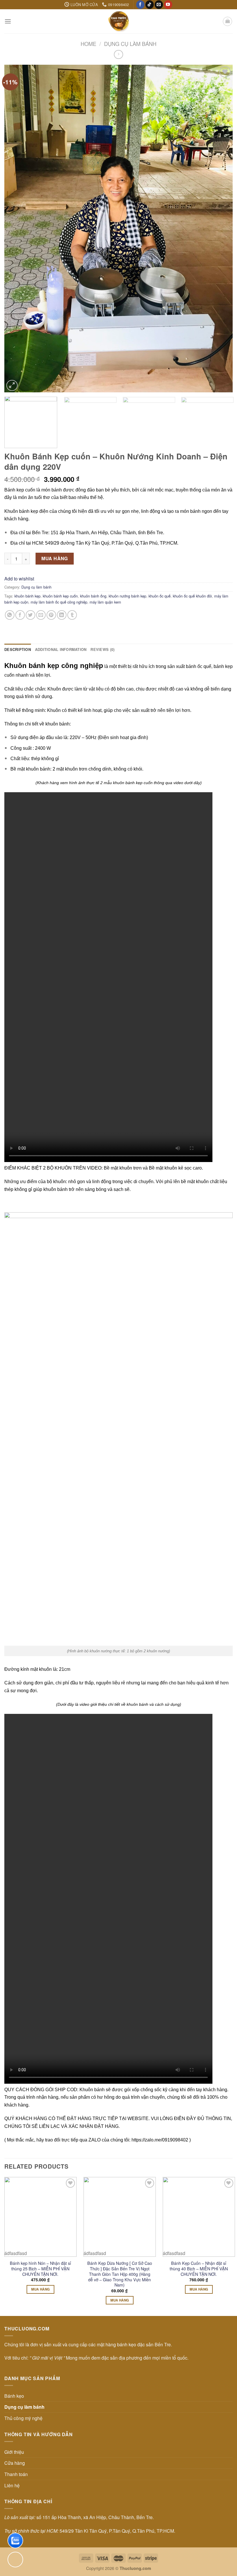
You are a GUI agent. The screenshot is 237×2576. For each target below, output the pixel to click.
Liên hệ (12, 2485)
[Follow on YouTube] (168, 5)
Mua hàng (55, 558)
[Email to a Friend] (41, 615)
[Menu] (8, 21)
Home (88, 44)
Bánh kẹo (14, 2396)
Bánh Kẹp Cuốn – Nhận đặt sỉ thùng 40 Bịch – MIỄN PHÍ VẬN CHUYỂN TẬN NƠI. (199, 2269)
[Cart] (227, 21)
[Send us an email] (159, 5)
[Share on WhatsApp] (10, 615)
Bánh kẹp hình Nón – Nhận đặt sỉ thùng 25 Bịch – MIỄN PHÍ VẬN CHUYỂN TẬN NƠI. (40, 2269)
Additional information (61, 649)
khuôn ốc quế (160, 596)
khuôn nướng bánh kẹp (127, 596)
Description (18, 649)
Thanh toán (16, 2474)
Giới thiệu (14, 2452)
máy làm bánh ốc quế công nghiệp (59, 602)
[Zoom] (12, 386)
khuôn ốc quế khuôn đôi (192, 596)
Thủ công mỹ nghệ (23, 2418)
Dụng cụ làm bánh (130, 44)
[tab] (18, 649)
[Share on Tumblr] (72, 615)
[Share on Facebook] (20, 615)
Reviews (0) (102, 649)
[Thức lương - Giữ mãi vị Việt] (118, 21)
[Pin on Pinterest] (51, 615)
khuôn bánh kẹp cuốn (60, 596)
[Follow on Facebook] (140, 5)
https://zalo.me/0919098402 (160, 2140)
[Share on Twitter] (30, 615)
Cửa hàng (15, 2463)
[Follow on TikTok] (150, 5)
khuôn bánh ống (93, 596)
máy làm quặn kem (105, 602)
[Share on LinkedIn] (62, 615)
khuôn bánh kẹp (27, 596)
